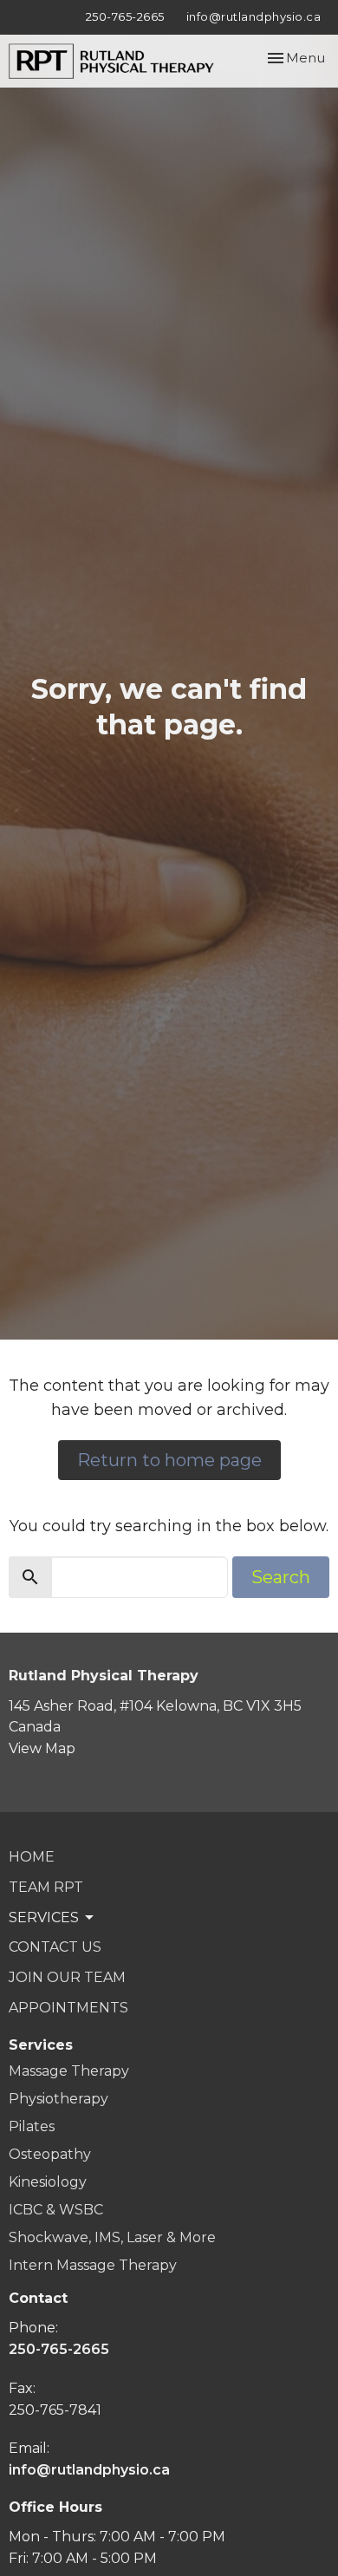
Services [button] (44, 1917)
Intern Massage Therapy (93, 2265)
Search (281, 1577)
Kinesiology (48, 2182)
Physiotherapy (58, 2099)
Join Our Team (67, 1977)
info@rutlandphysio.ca (254, 16)
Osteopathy (50, 2154)
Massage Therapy (69, 2071)
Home (32, 1857)
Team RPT (46, 1887)
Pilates (32, 2126)
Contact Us (55, 1947)
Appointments (68, 2008)
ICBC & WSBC (56, 2210)
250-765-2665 (125, 16)
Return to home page (169, 1460)
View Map (42, 1748)
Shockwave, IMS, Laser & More (112, 2237)
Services (41, 2045)
